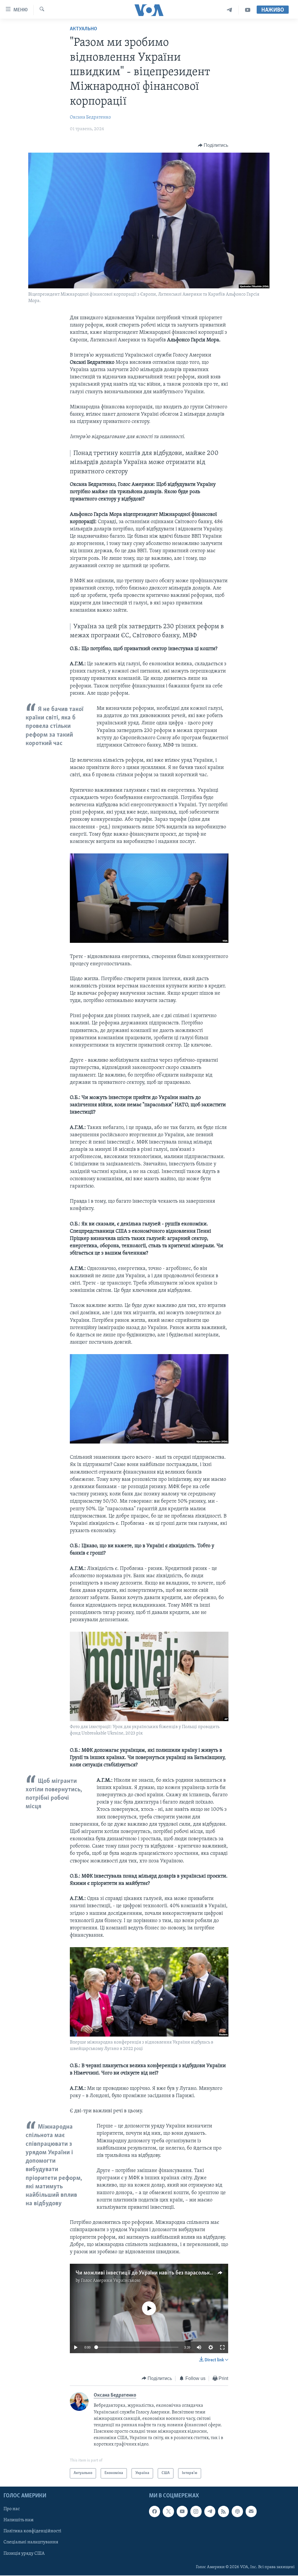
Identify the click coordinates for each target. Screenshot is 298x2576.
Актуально (84, 29)
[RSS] (223, 2511)
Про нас (12, 2509)
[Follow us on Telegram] (210, 2511)
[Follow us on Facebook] (155, 2511)
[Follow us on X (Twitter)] (168, 2511)
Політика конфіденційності (32, 2531)
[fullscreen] (222, 2347)
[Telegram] (229, 10)
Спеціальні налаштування (31, 2542)
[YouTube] (248, 10)
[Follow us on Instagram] (196, 2511)
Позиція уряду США (24, 2553)
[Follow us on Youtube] (182, 2511)
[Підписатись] (251, 2511)
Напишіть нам (18, 2520)
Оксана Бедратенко (90, 117)
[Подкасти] (237, 2511)
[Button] (213, 145)
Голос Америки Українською (111, 2281)
